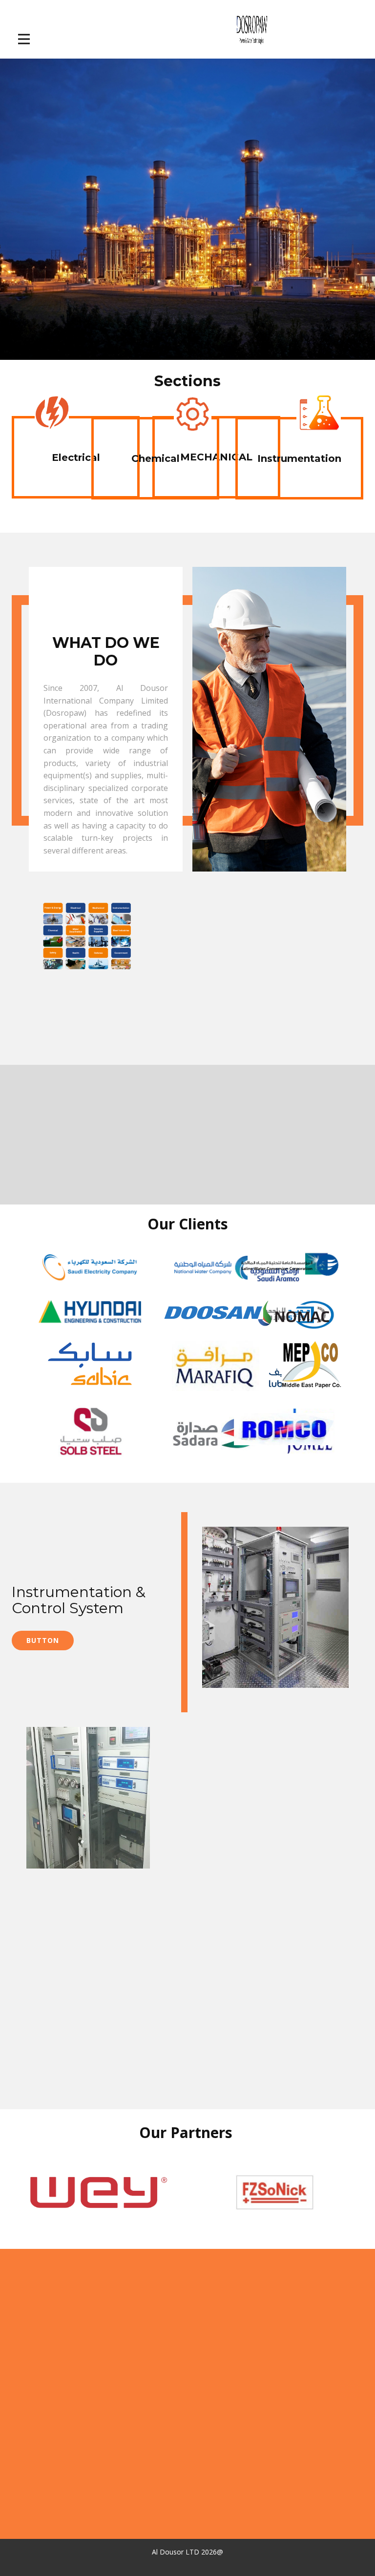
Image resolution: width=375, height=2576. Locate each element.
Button (43, 1640)
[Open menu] (31, 39)
